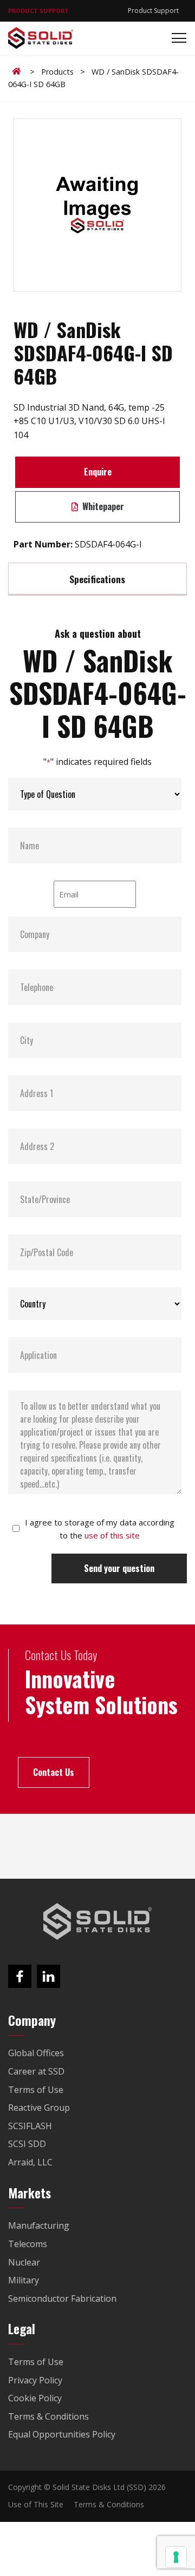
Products (57, 72)
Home (18, 71)
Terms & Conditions (109, 2504)
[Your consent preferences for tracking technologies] (176, 2557)
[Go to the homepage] (97, 1921)
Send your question (119, 1568)
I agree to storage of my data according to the (100, 1529)
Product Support (153, 11)
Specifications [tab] (97, 579)
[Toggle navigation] (176, 38)
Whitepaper (102, 506)
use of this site (112, 1535)
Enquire (98, 472)
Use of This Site (36, 2504)
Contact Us (54, 1772)
